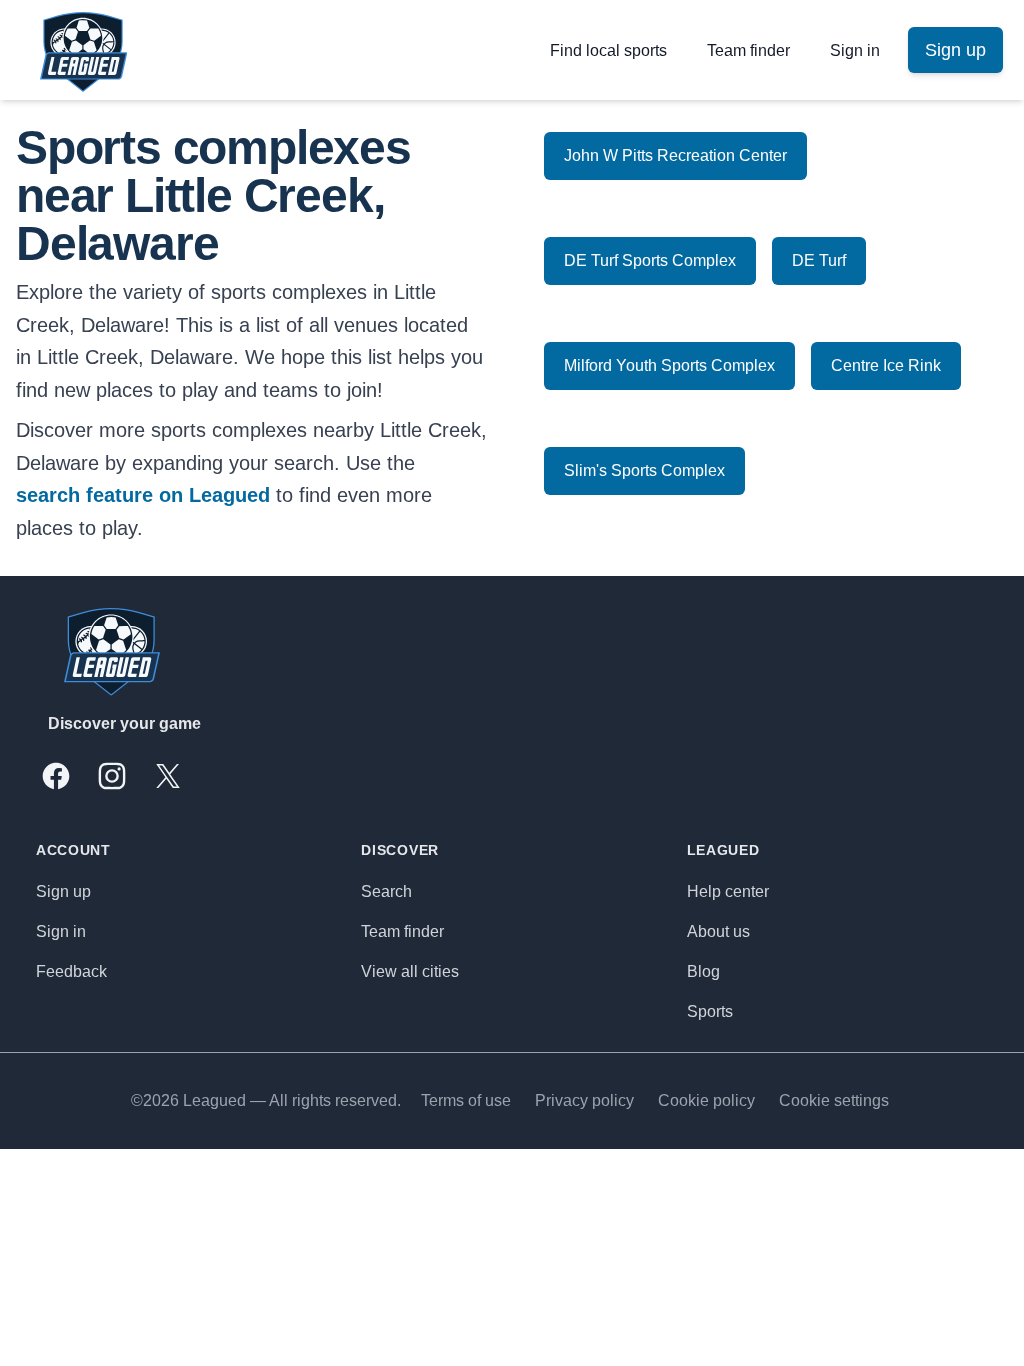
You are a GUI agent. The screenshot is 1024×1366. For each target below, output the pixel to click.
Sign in (855, 50)
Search (386, 891)
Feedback (71, 971)
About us (718, 931)
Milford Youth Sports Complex (669, 365)
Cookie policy (706, 1100)
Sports (710, 1011)
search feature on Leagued (143, 495)
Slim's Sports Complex (644, 470)
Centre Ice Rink (886, 365)
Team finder (748, 50)
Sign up (63, 891)
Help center (728, 891)
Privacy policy (584, 1100)
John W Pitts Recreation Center (675, 155)
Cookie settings (834, 1100)
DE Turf (819, 260)
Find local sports (608, 50)
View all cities (410, 971)
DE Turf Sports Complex (650, 260)
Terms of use (466, 1100)
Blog (703, 971)
